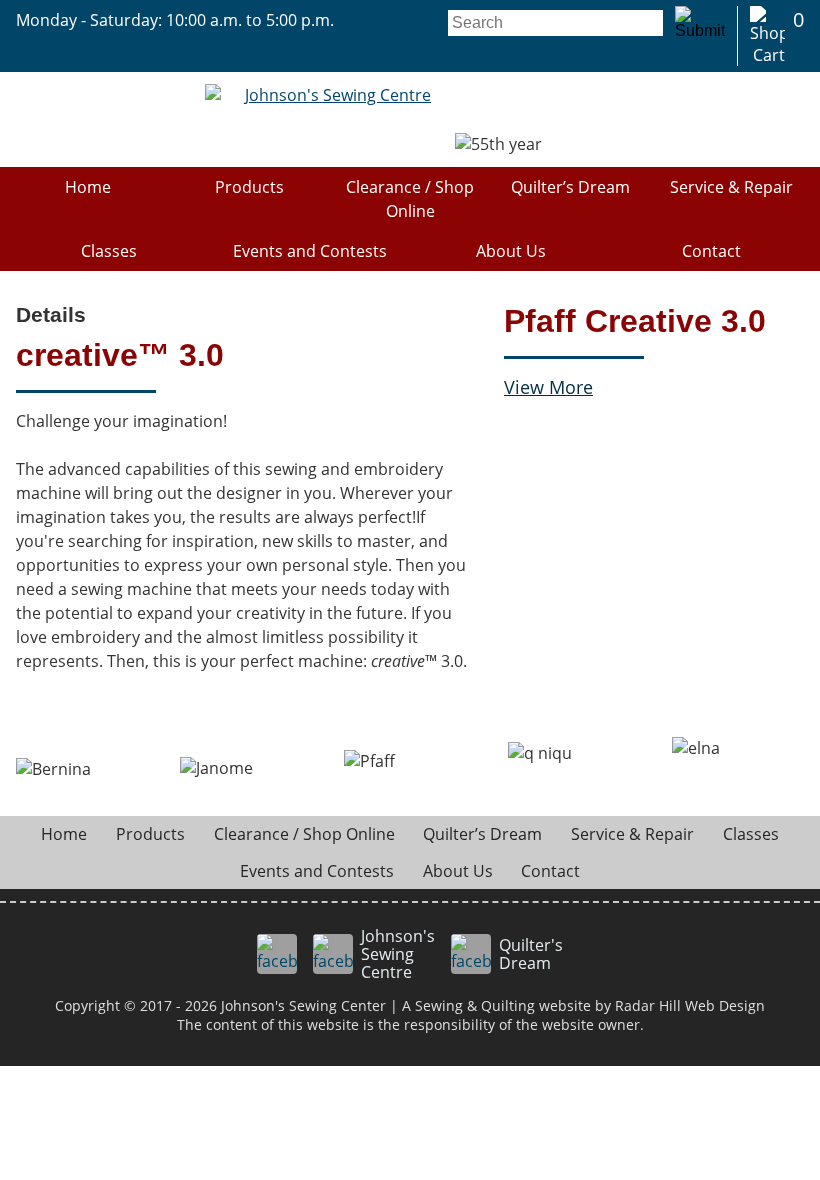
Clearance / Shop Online (410, 199)
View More (548, 387)
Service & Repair (731, 187)
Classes (109, 251)
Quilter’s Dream (570, 187)
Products (249, 187)
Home (88, 187)
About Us (511, 251)
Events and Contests (310, 251)
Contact (711, 251)
